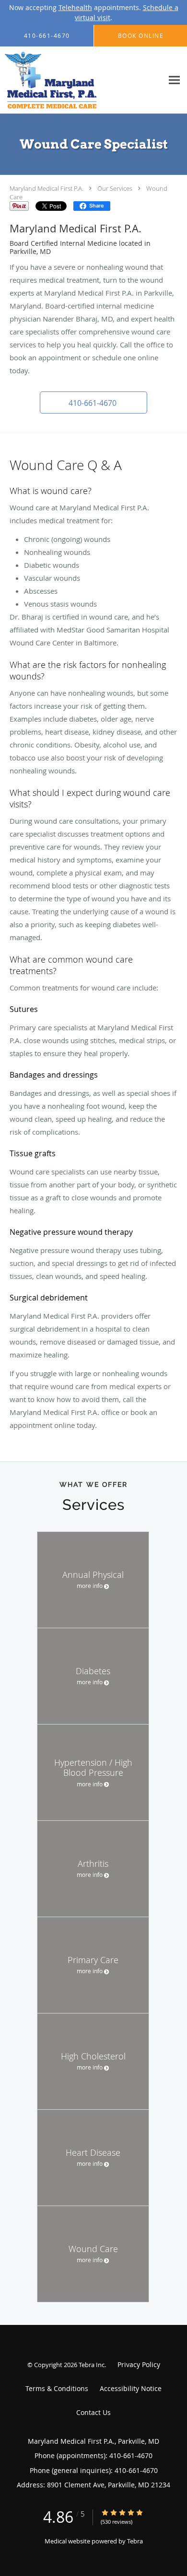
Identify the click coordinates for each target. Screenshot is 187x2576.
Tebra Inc (92, 2365)
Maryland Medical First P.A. (47, 188)
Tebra (135, 2541)
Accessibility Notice (131, 2388)
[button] (93, 402)
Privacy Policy (139, 2364)
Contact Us (93, 2412)
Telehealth (75, 7)
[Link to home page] (66, 80)
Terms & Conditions (57, 2388)
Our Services (115, 188)
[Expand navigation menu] (174, 80)
